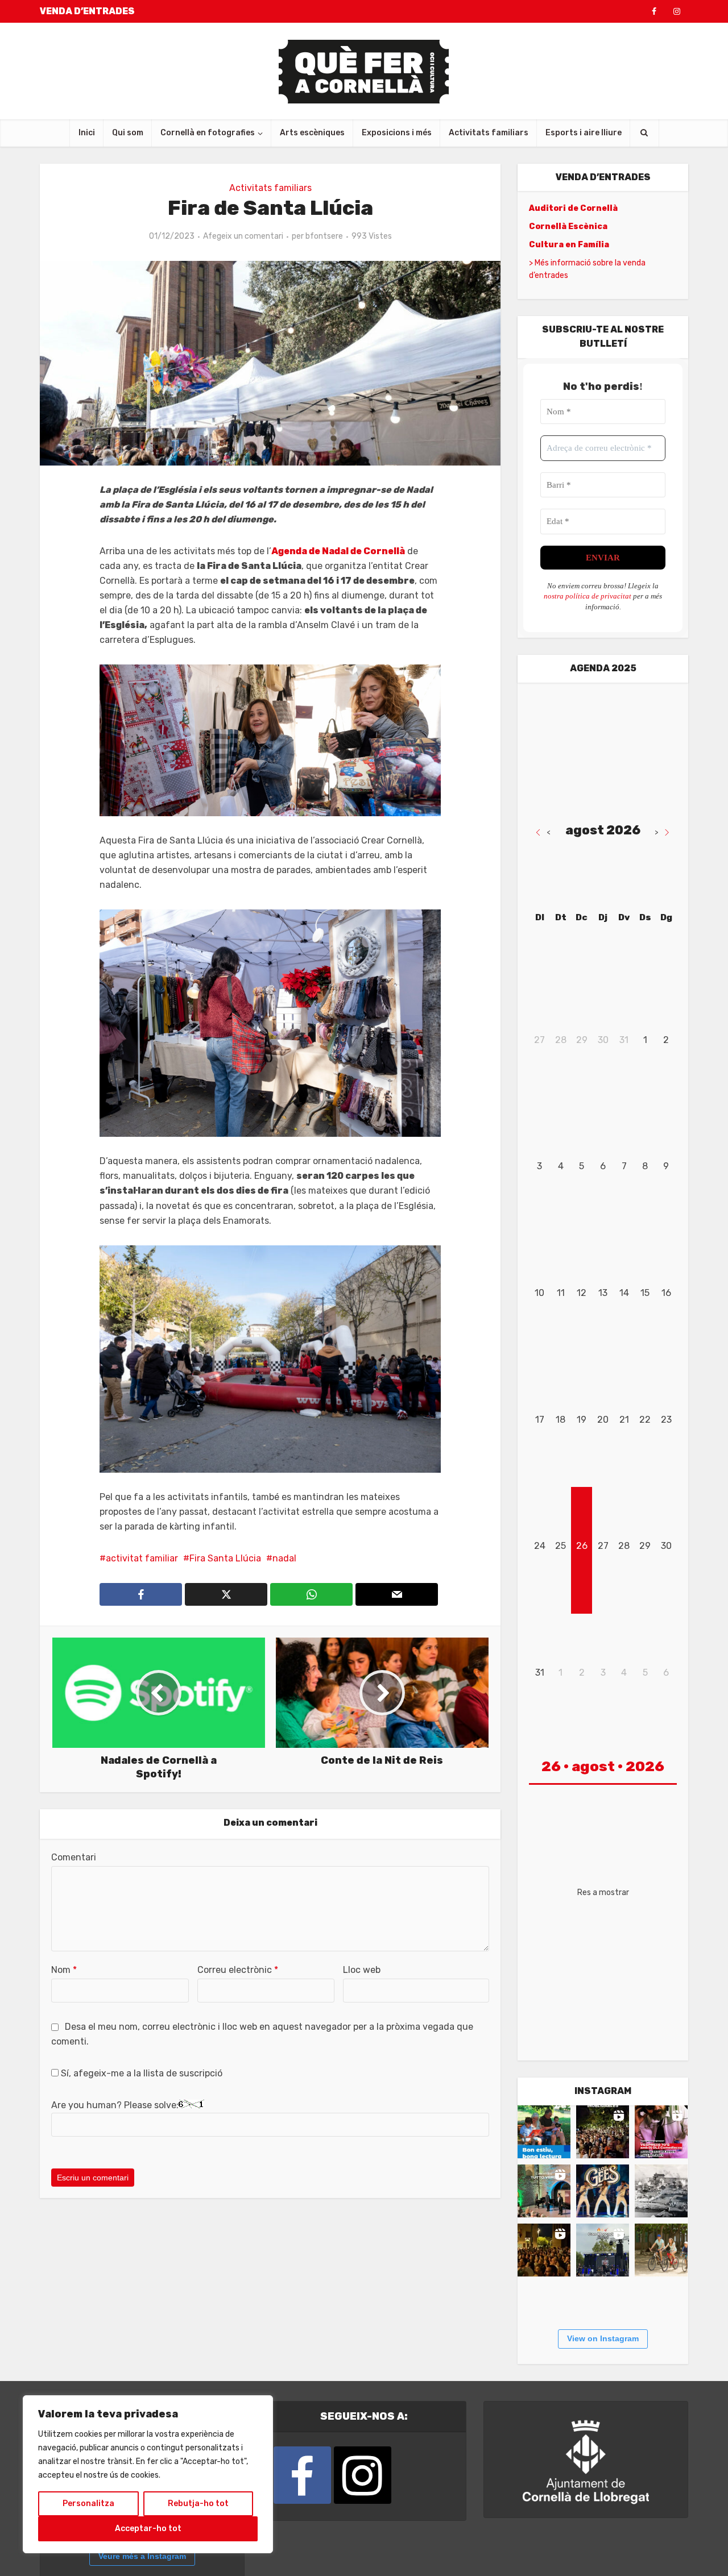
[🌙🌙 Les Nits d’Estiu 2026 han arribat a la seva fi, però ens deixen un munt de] (603, 2132)
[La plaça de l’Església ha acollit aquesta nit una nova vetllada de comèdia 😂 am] (544, 2250)
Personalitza (88, 2504)
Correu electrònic (238, 1970)
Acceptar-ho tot (148, 2529)
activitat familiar (142, 1558)
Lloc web (362, 1970)
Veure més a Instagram (142, 2556)
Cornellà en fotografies (208, 133)
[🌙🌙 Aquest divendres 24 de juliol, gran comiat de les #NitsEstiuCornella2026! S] (603, 2191)
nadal (284, 1558)
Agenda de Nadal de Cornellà (338, 551)
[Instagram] (363, 2475)
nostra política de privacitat (588, 596)
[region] (148, 2474)
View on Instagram (603, 2338)
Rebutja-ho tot (198, 2504)
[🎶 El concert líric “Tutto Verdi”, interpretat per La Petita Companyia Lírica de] (544, 2191)
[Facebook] (302, 2475)
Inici (87, 133)
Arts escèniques (312, 133)
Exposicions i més (397, 133)
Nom (64, 1970)
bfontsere (324, 236)
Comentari (74, 1857)
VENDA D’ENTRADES (87, 11)
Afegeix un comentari (243, 236)
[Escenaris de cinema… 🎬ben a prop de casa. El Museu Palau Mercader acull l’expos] (661, 2191)
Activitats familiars (489, 133)
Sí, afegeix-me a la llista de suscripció (140, 2073)
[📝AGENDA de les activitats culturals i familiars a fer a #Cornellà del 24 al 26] (661, 2132)
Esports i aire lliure (584, 133)
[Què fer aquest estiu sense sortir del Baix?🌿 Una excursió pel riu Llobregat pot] (661, 2250)
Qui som (128, 133)
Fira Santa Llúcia (225, 1558)
